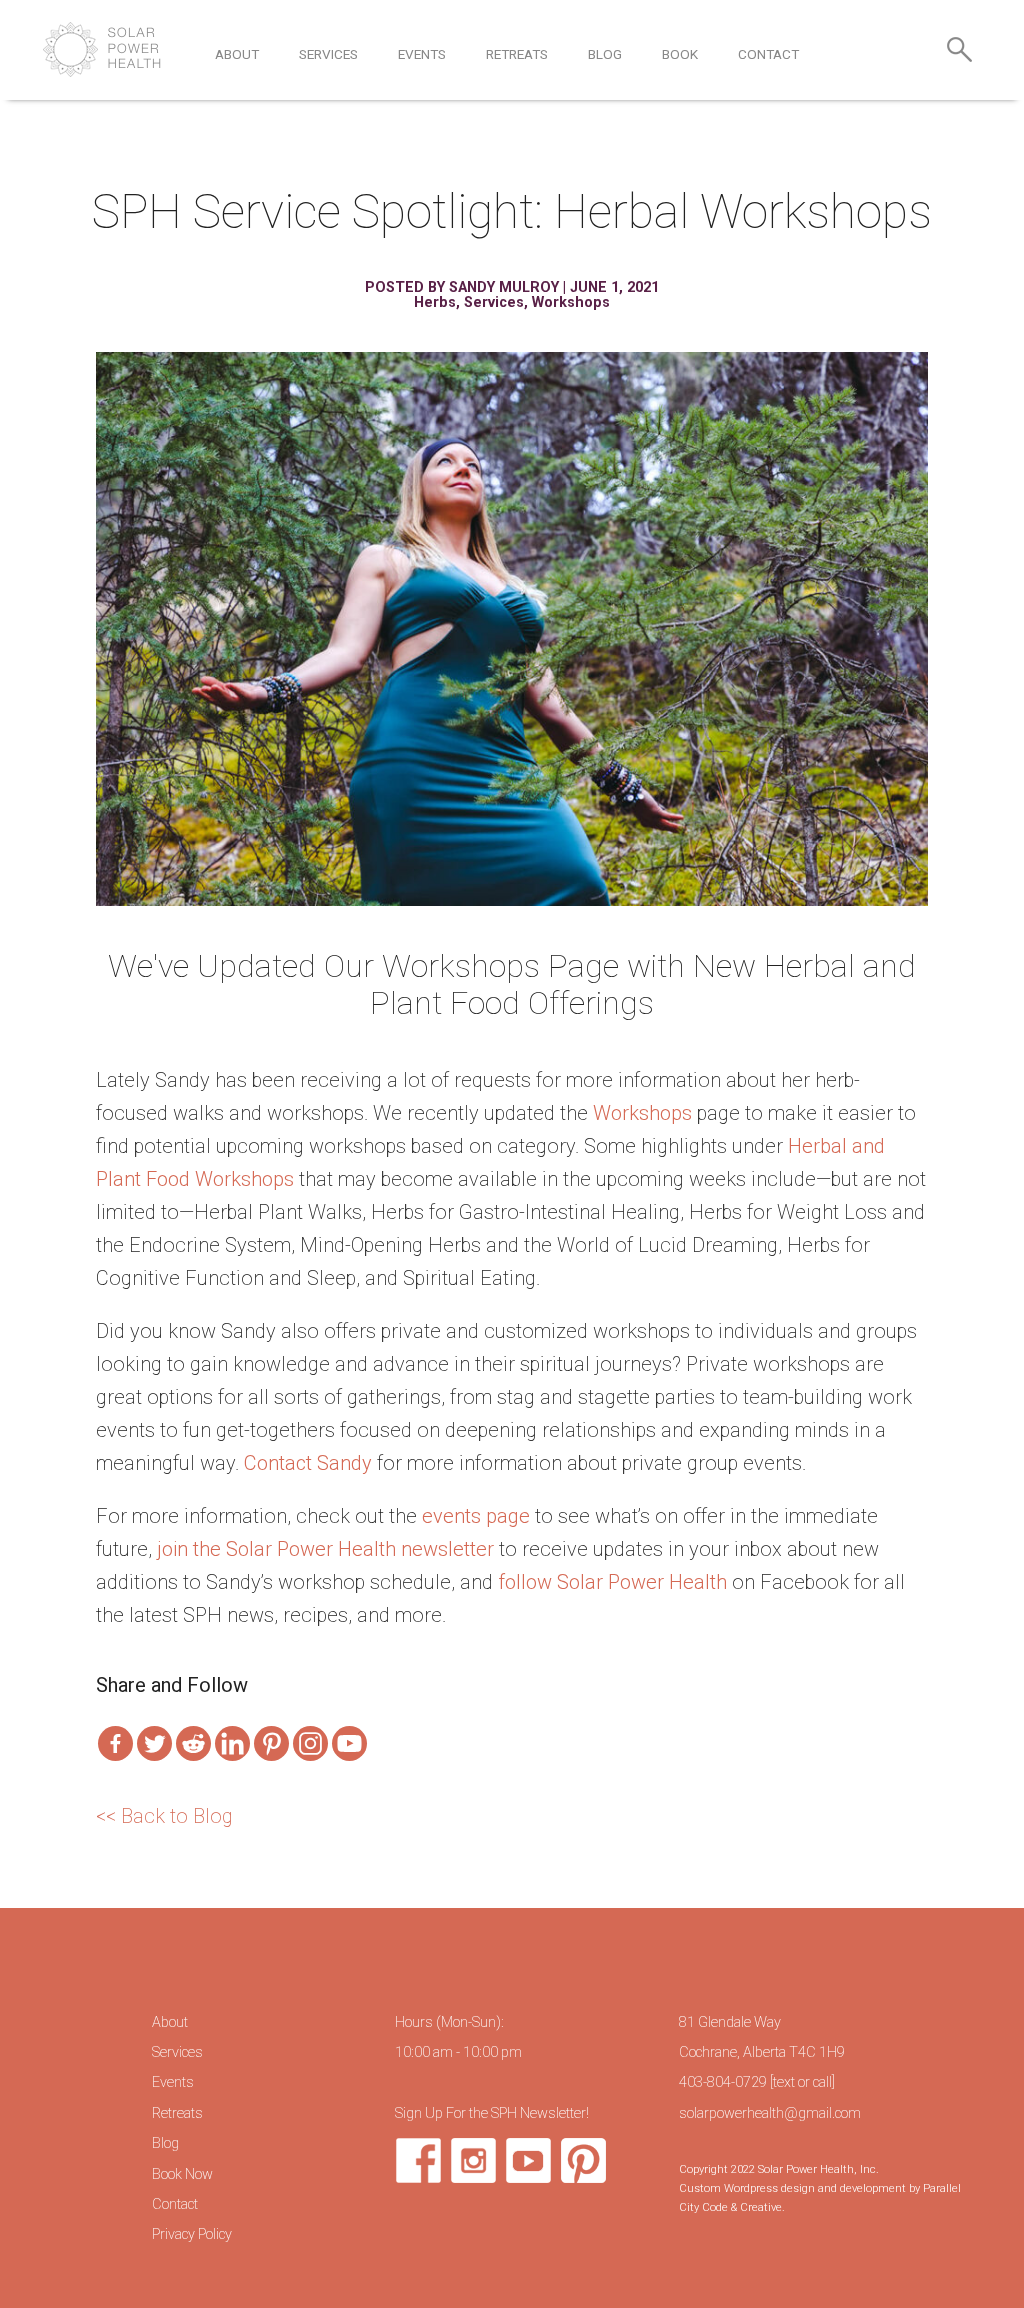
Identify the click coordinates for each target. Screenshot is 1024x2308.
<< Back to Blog (164, 1816)
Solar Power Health (102, 49)
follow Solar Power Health (612, 1582)
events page (476, 1516)
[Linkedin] (232, 1743)
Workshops (571, 302)
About (237, 54)
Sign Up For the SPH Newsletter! (492, 2113)
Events (422, 54)
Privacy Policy (192, 2234)
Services (328, 54)
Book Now (182, 2174)
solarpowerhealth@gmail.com (770, 2113)
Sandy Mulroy (504, 287)
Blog (605, 54)
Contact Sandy (308, 1463)
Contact (768, 54)
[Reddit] (193, 1743)
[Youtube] (349, 1743)
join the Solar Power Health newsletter (325, 1549)
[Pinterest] (271, 1743)
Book (680, 54)
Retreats (517, 54)
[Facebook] (115, 1743)
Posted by (407, 287)
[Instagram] (310, 1743)
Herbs (435, 302)
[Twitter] (154, 1743)
